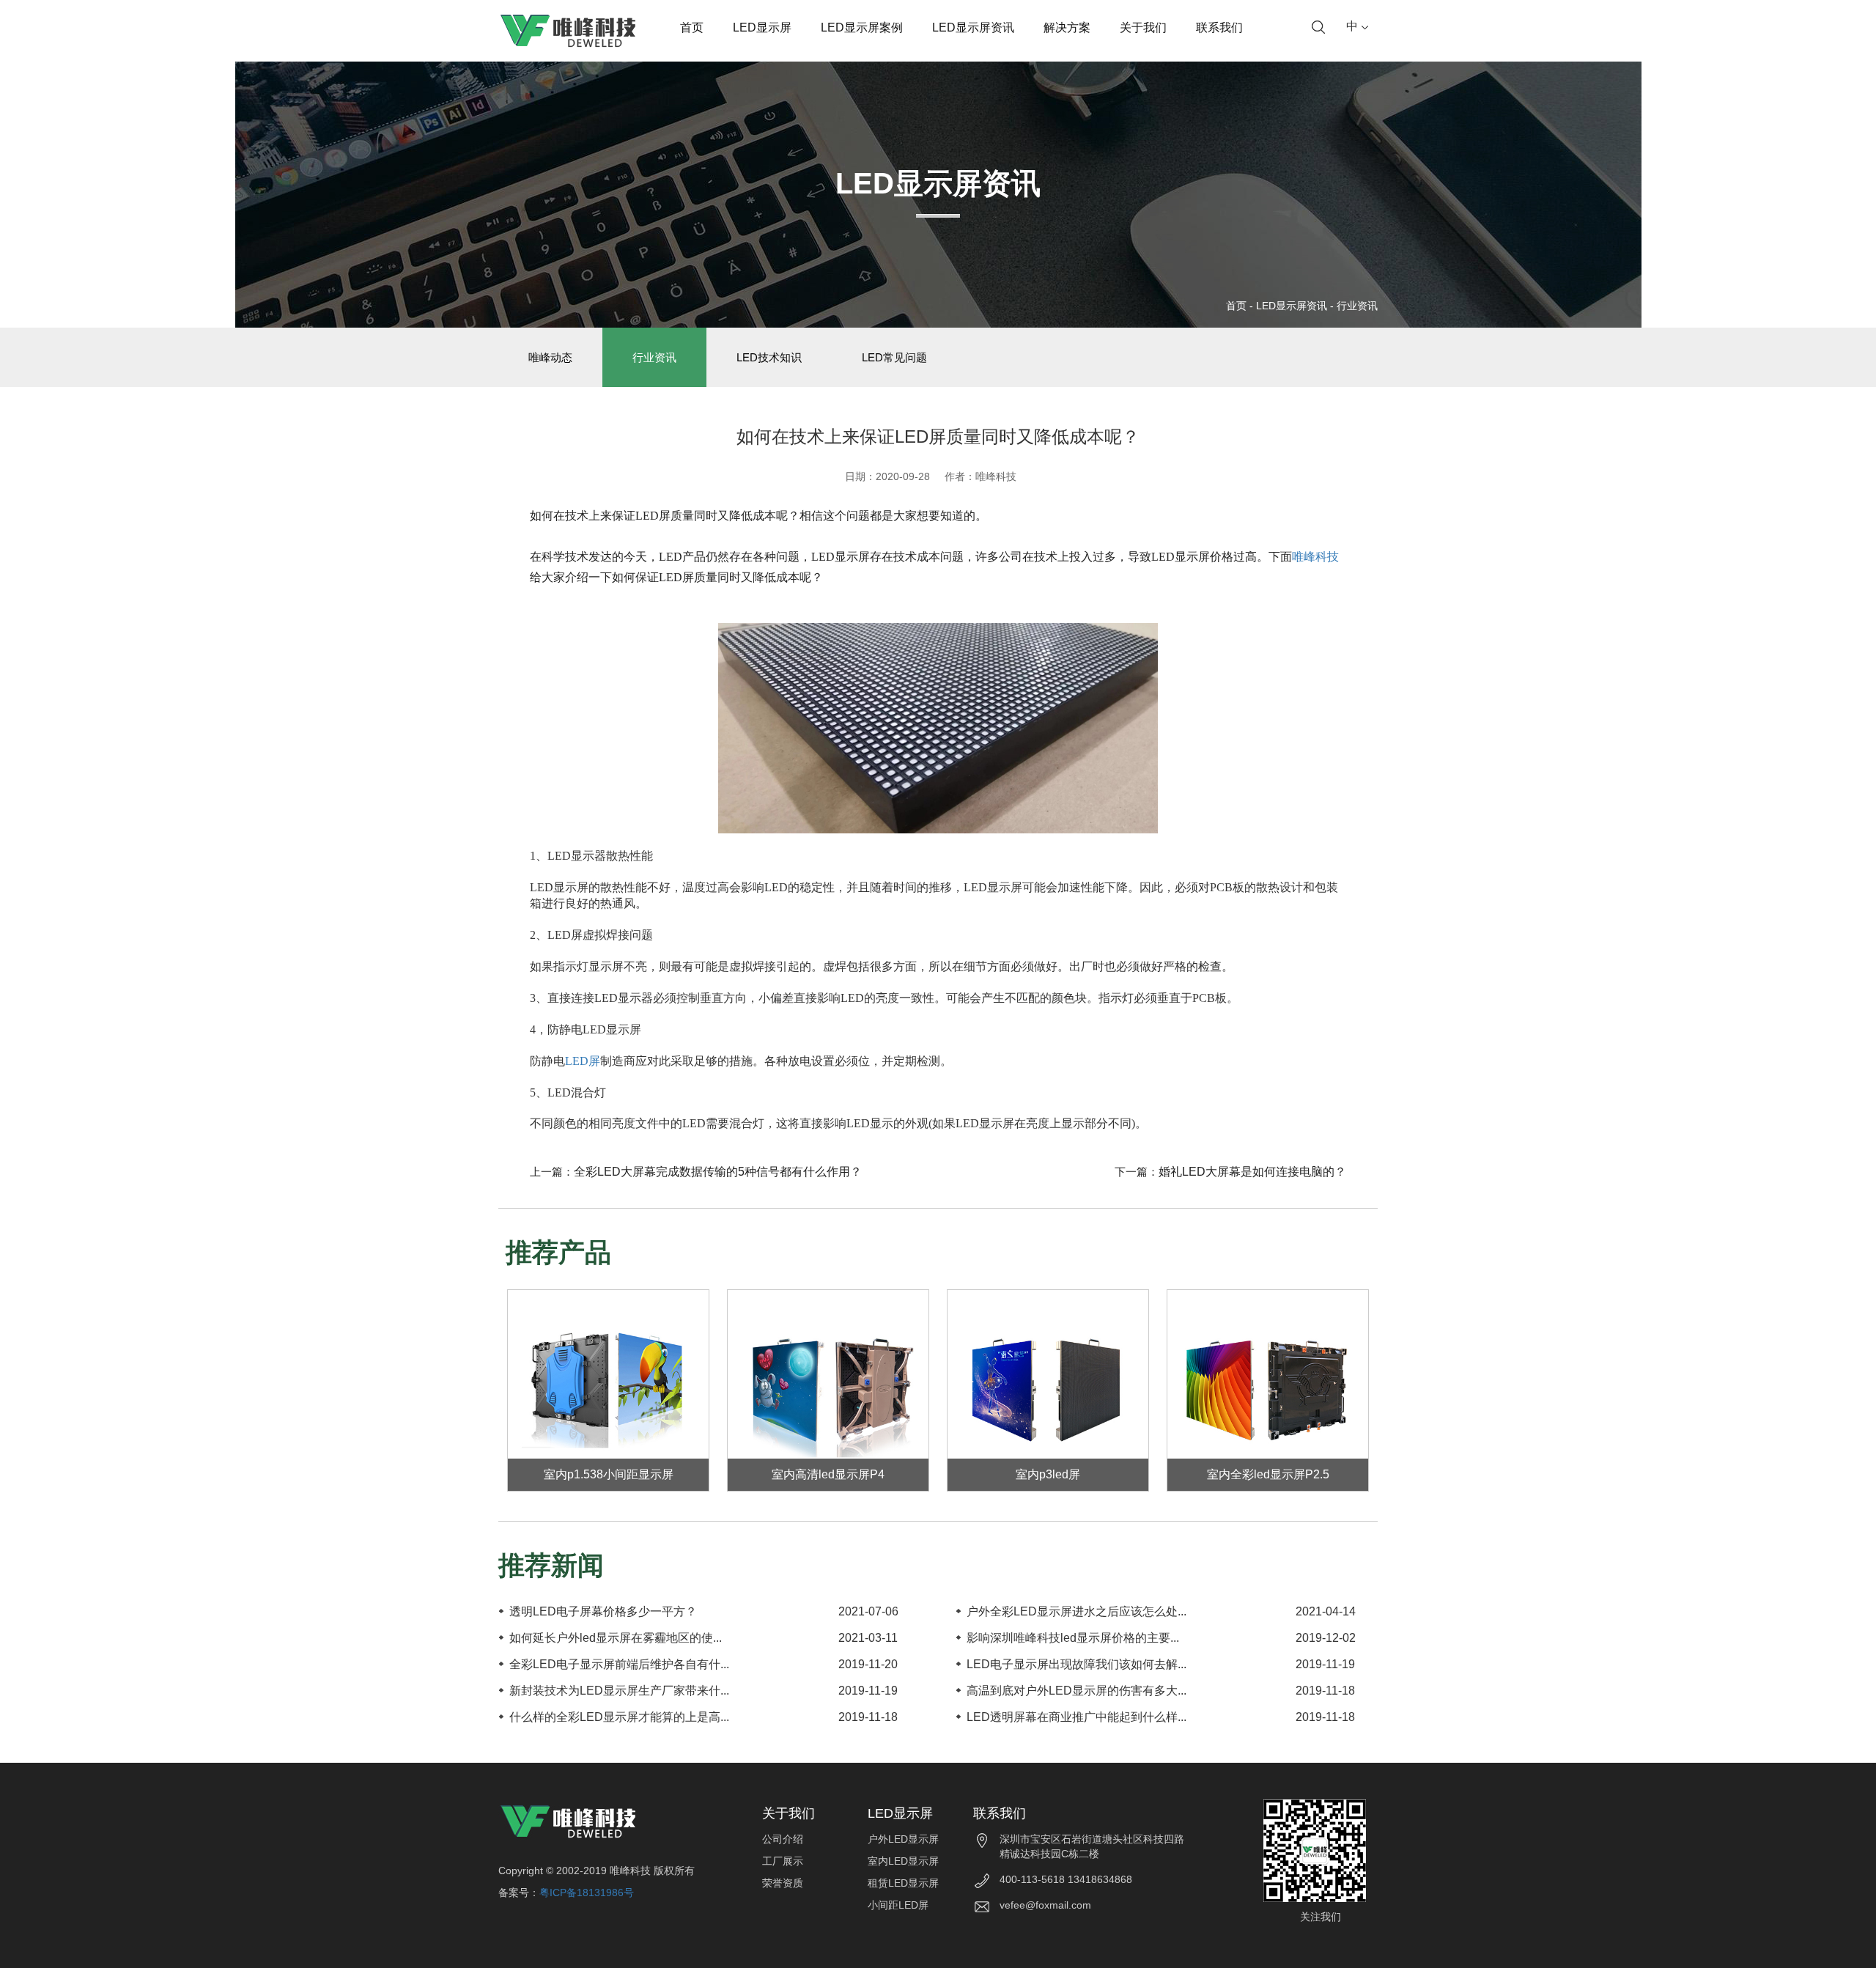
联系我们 (1219, 27)
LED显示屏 (762, 27)
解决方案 (1067, 27)
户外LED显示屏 (903, 1839)
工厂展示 (783, 1861)
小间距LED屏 (898, 1905)
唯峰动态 (550, 357)
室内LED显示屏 (903, 1861)
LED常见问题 (894, 357)
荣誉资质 (783, 1883)
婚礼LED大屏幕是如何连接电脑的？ (1252, 1172)
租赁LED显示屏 (903, 1883)
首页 (692, 27)
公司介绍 (783, 1839)
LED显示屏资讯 (973, 27)
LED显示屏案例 (862, 27)
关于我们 (1143, 27)
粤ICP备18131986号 (587, 1893)
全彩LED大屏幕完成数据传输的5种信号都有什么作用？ (718, 1172)
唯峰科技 (1315, 557)
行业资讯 (1357, 306)
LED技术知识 (769, 357)
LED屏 (583, 1061)
